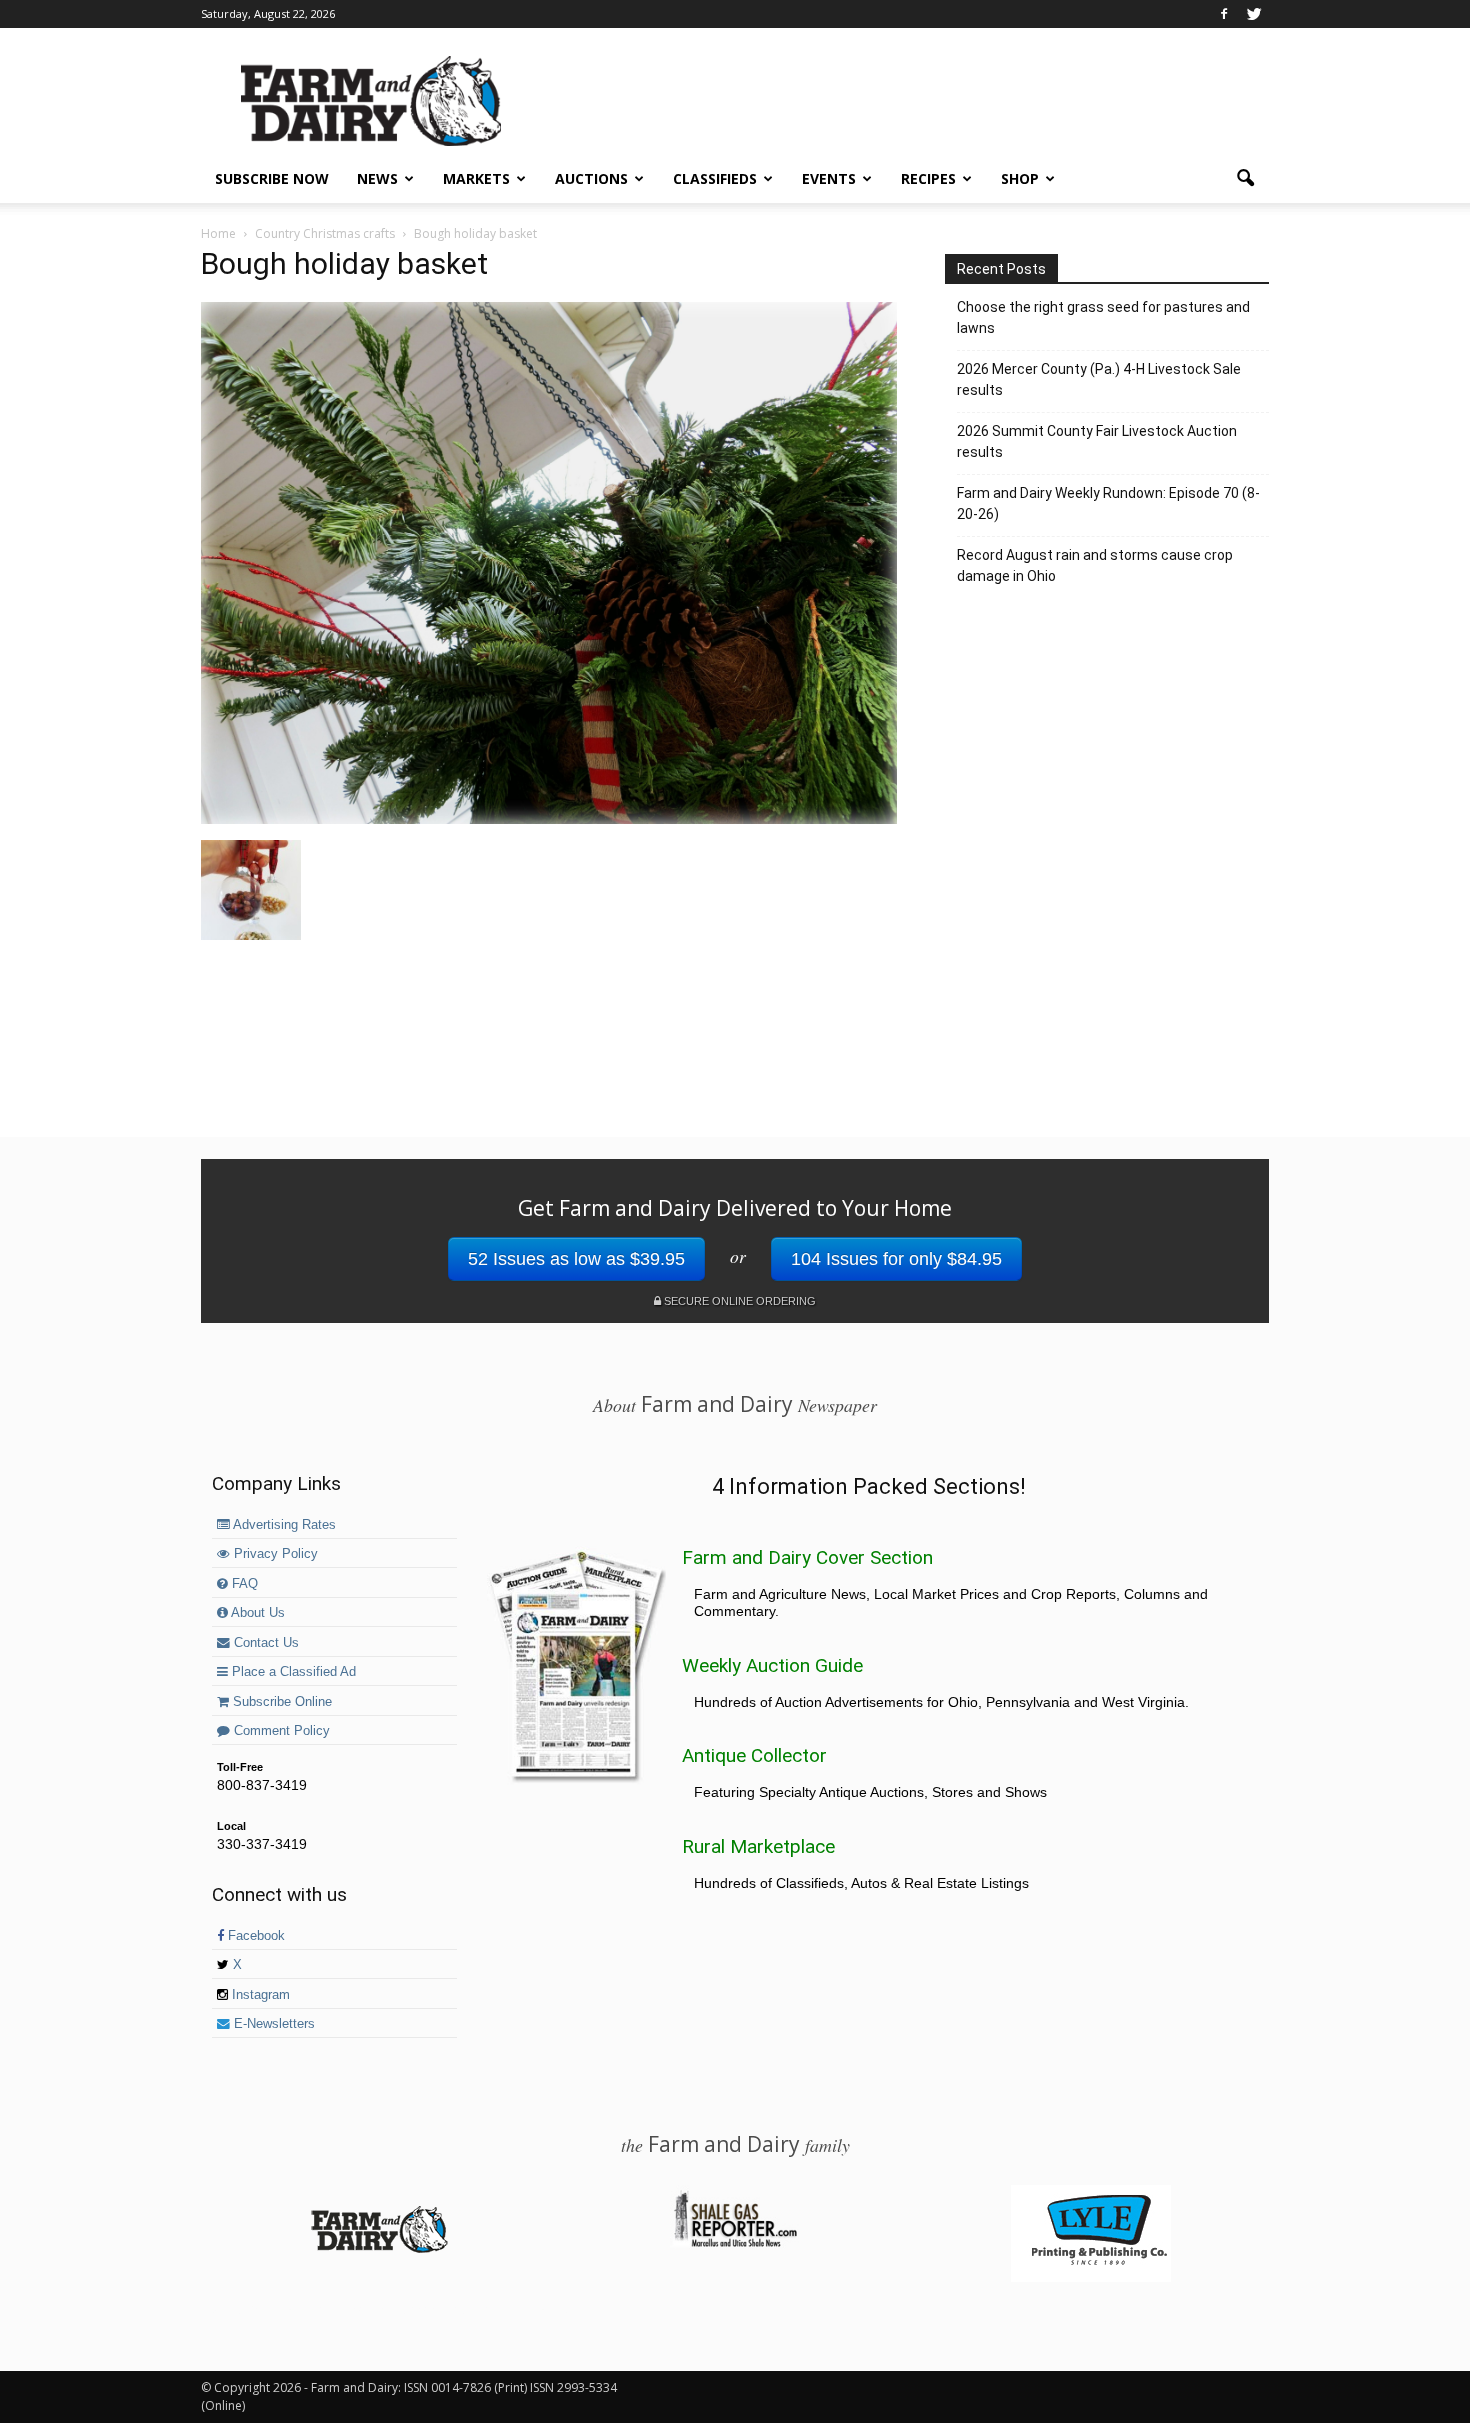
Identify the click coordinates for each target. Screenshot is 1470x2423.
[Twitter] (1254, 14)
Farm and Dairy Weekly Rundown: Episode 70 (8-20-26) (1108, 503)
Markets (476, 178)
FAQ (243, 1584)
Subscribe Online (280, 1702)
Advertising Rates (283, 1525)
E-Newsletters (272, 2024)
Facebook (254, 1936)
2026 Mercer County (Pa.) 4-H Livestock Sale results (1099, 379)
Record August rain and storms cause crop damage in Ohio (1095, 565)
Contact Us (264, 1643)
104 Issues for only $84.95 (896, 1259)
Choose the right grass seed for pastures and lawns (1103, 317)
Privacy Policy (274, 1554)
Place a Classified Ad (292, 1672)
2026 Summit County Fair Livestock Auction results (1097, 441)
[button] (1245, 179)
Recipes (928, 178)
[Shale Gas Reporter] (735, 2244)
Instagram (259, 1995)
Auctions (591, 178)
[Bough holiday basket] (549, 819)
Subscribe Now (272, 178)
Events (829, 178)
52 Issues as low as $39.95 (576, 1259)
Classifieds (715, 178)
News (377, 178)
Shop (1020, 178)
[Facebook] (1224, 14)
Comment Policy (280, 1731)
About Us (256, 1613)
